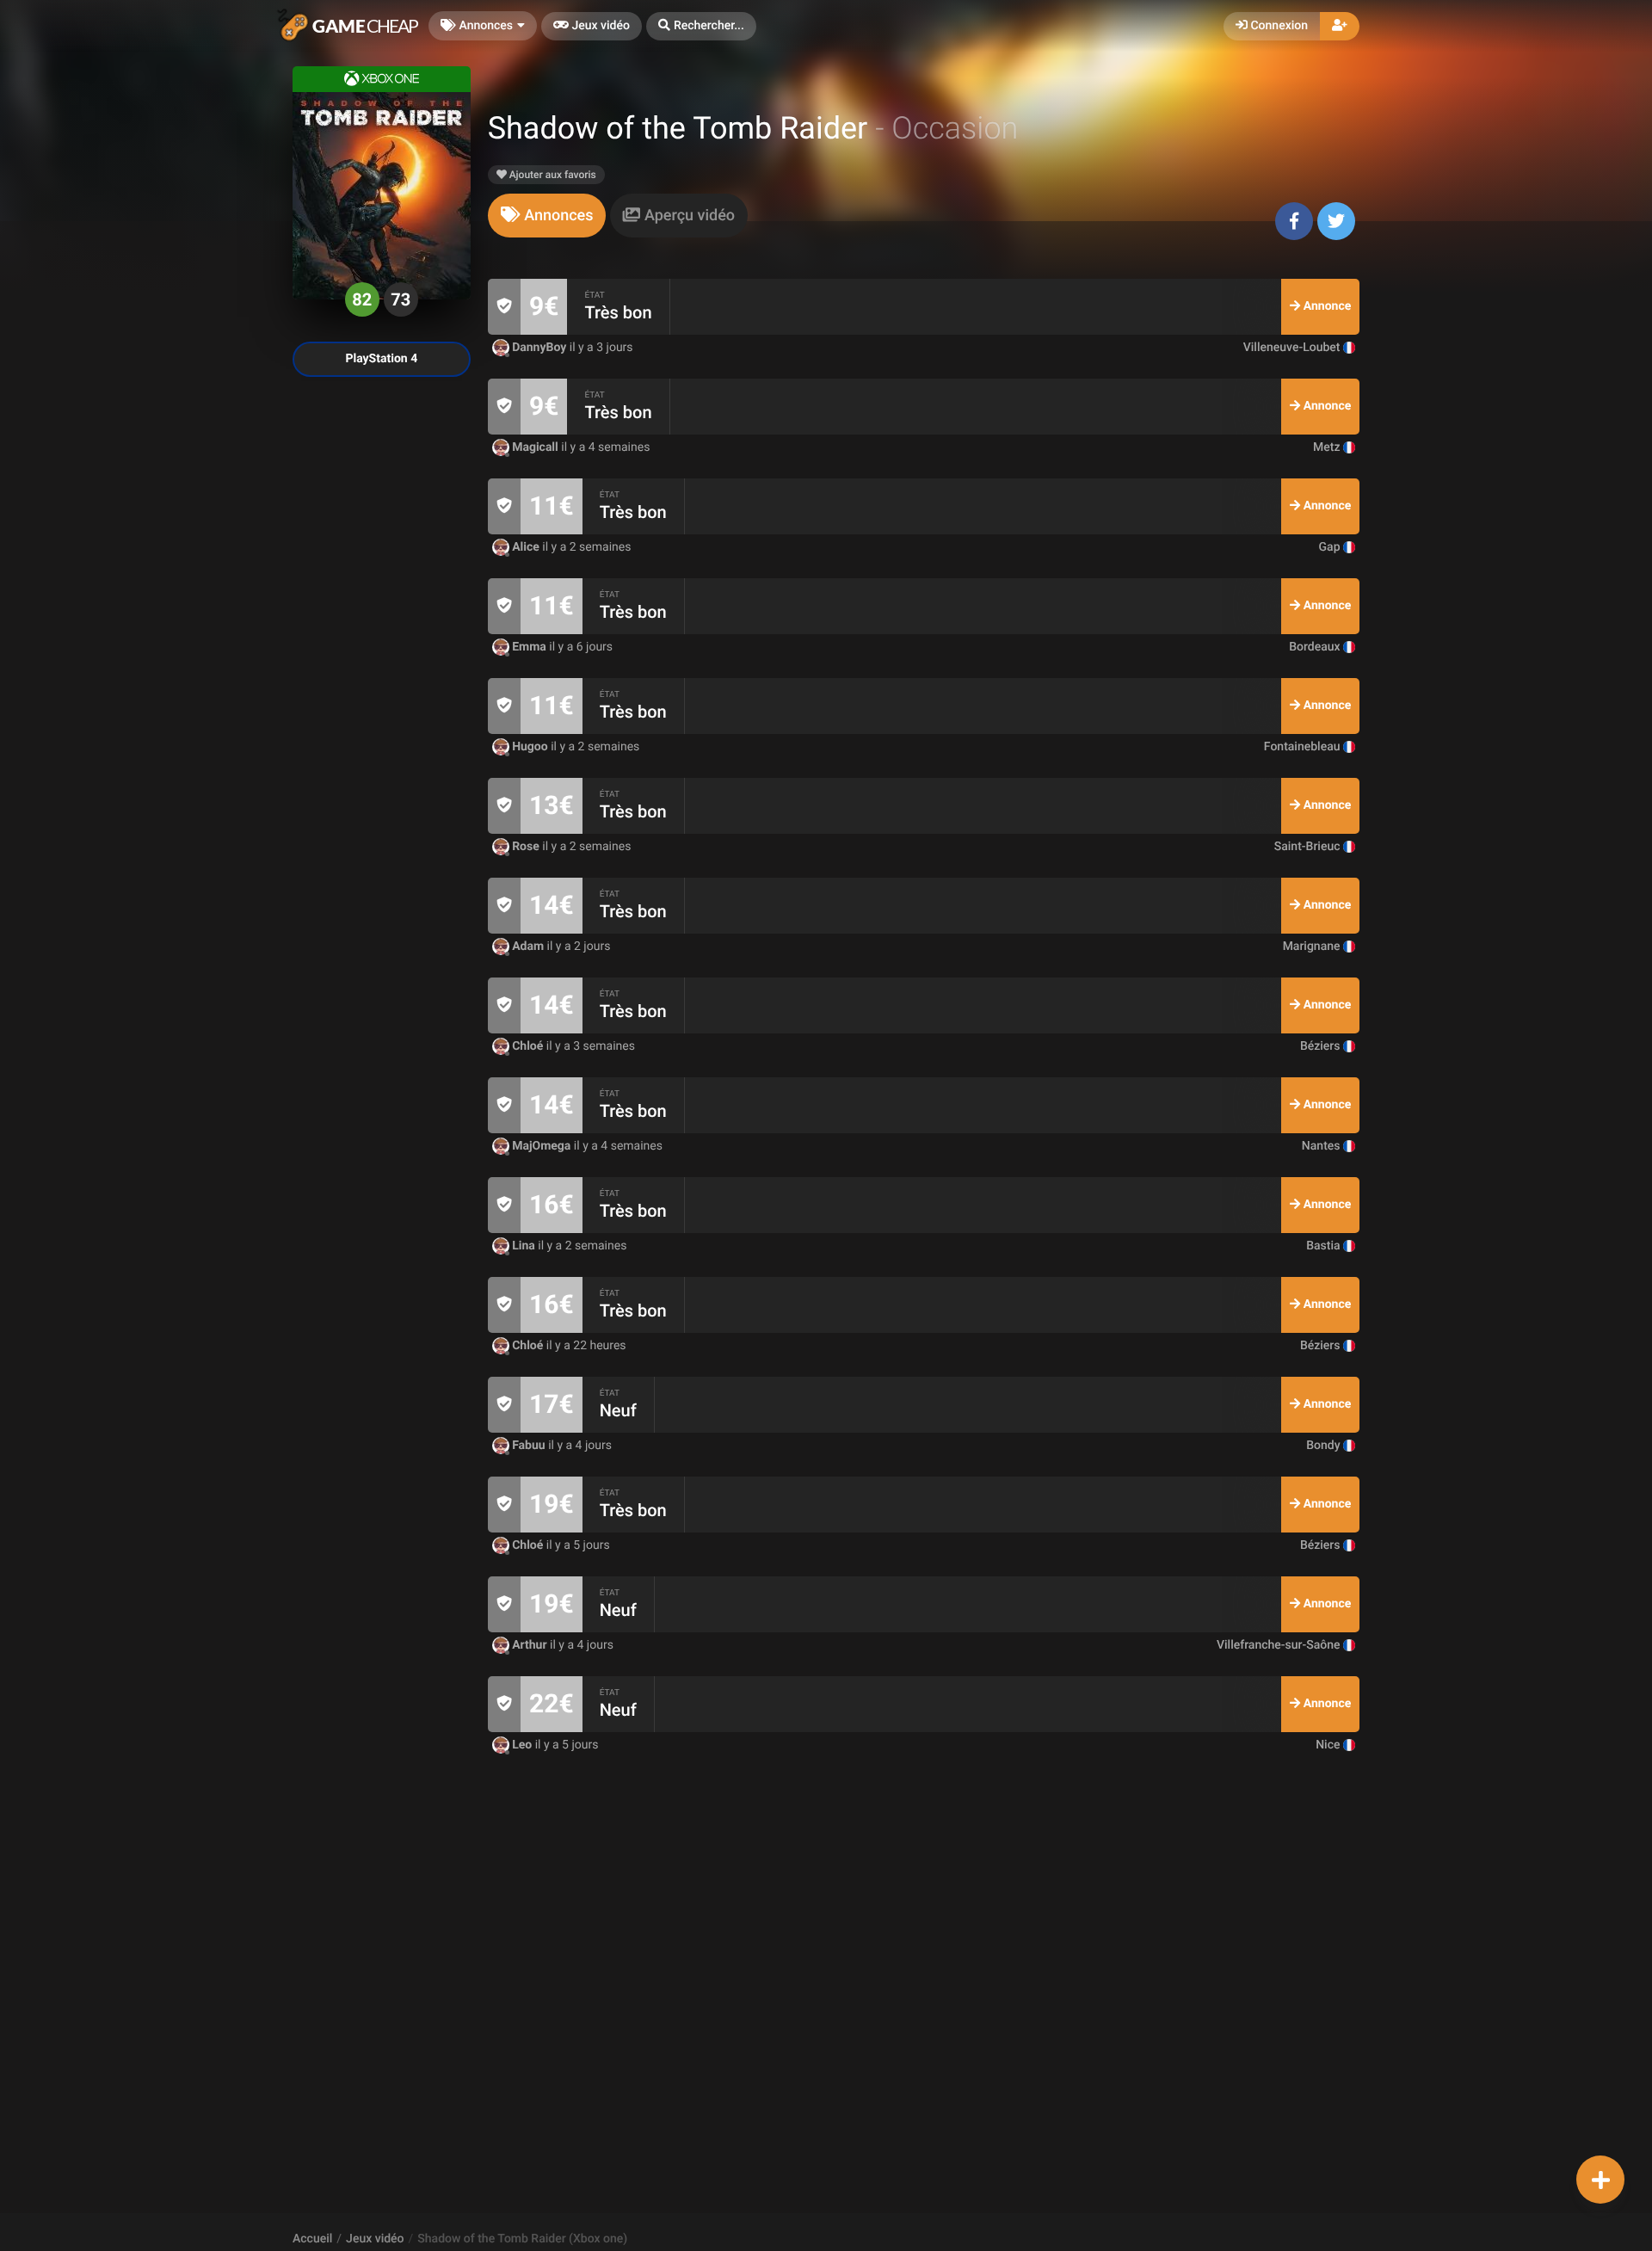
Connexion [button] (1278, 26)
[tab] (547, 216)
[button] (701, 26)
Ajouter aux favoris (552, 175)
